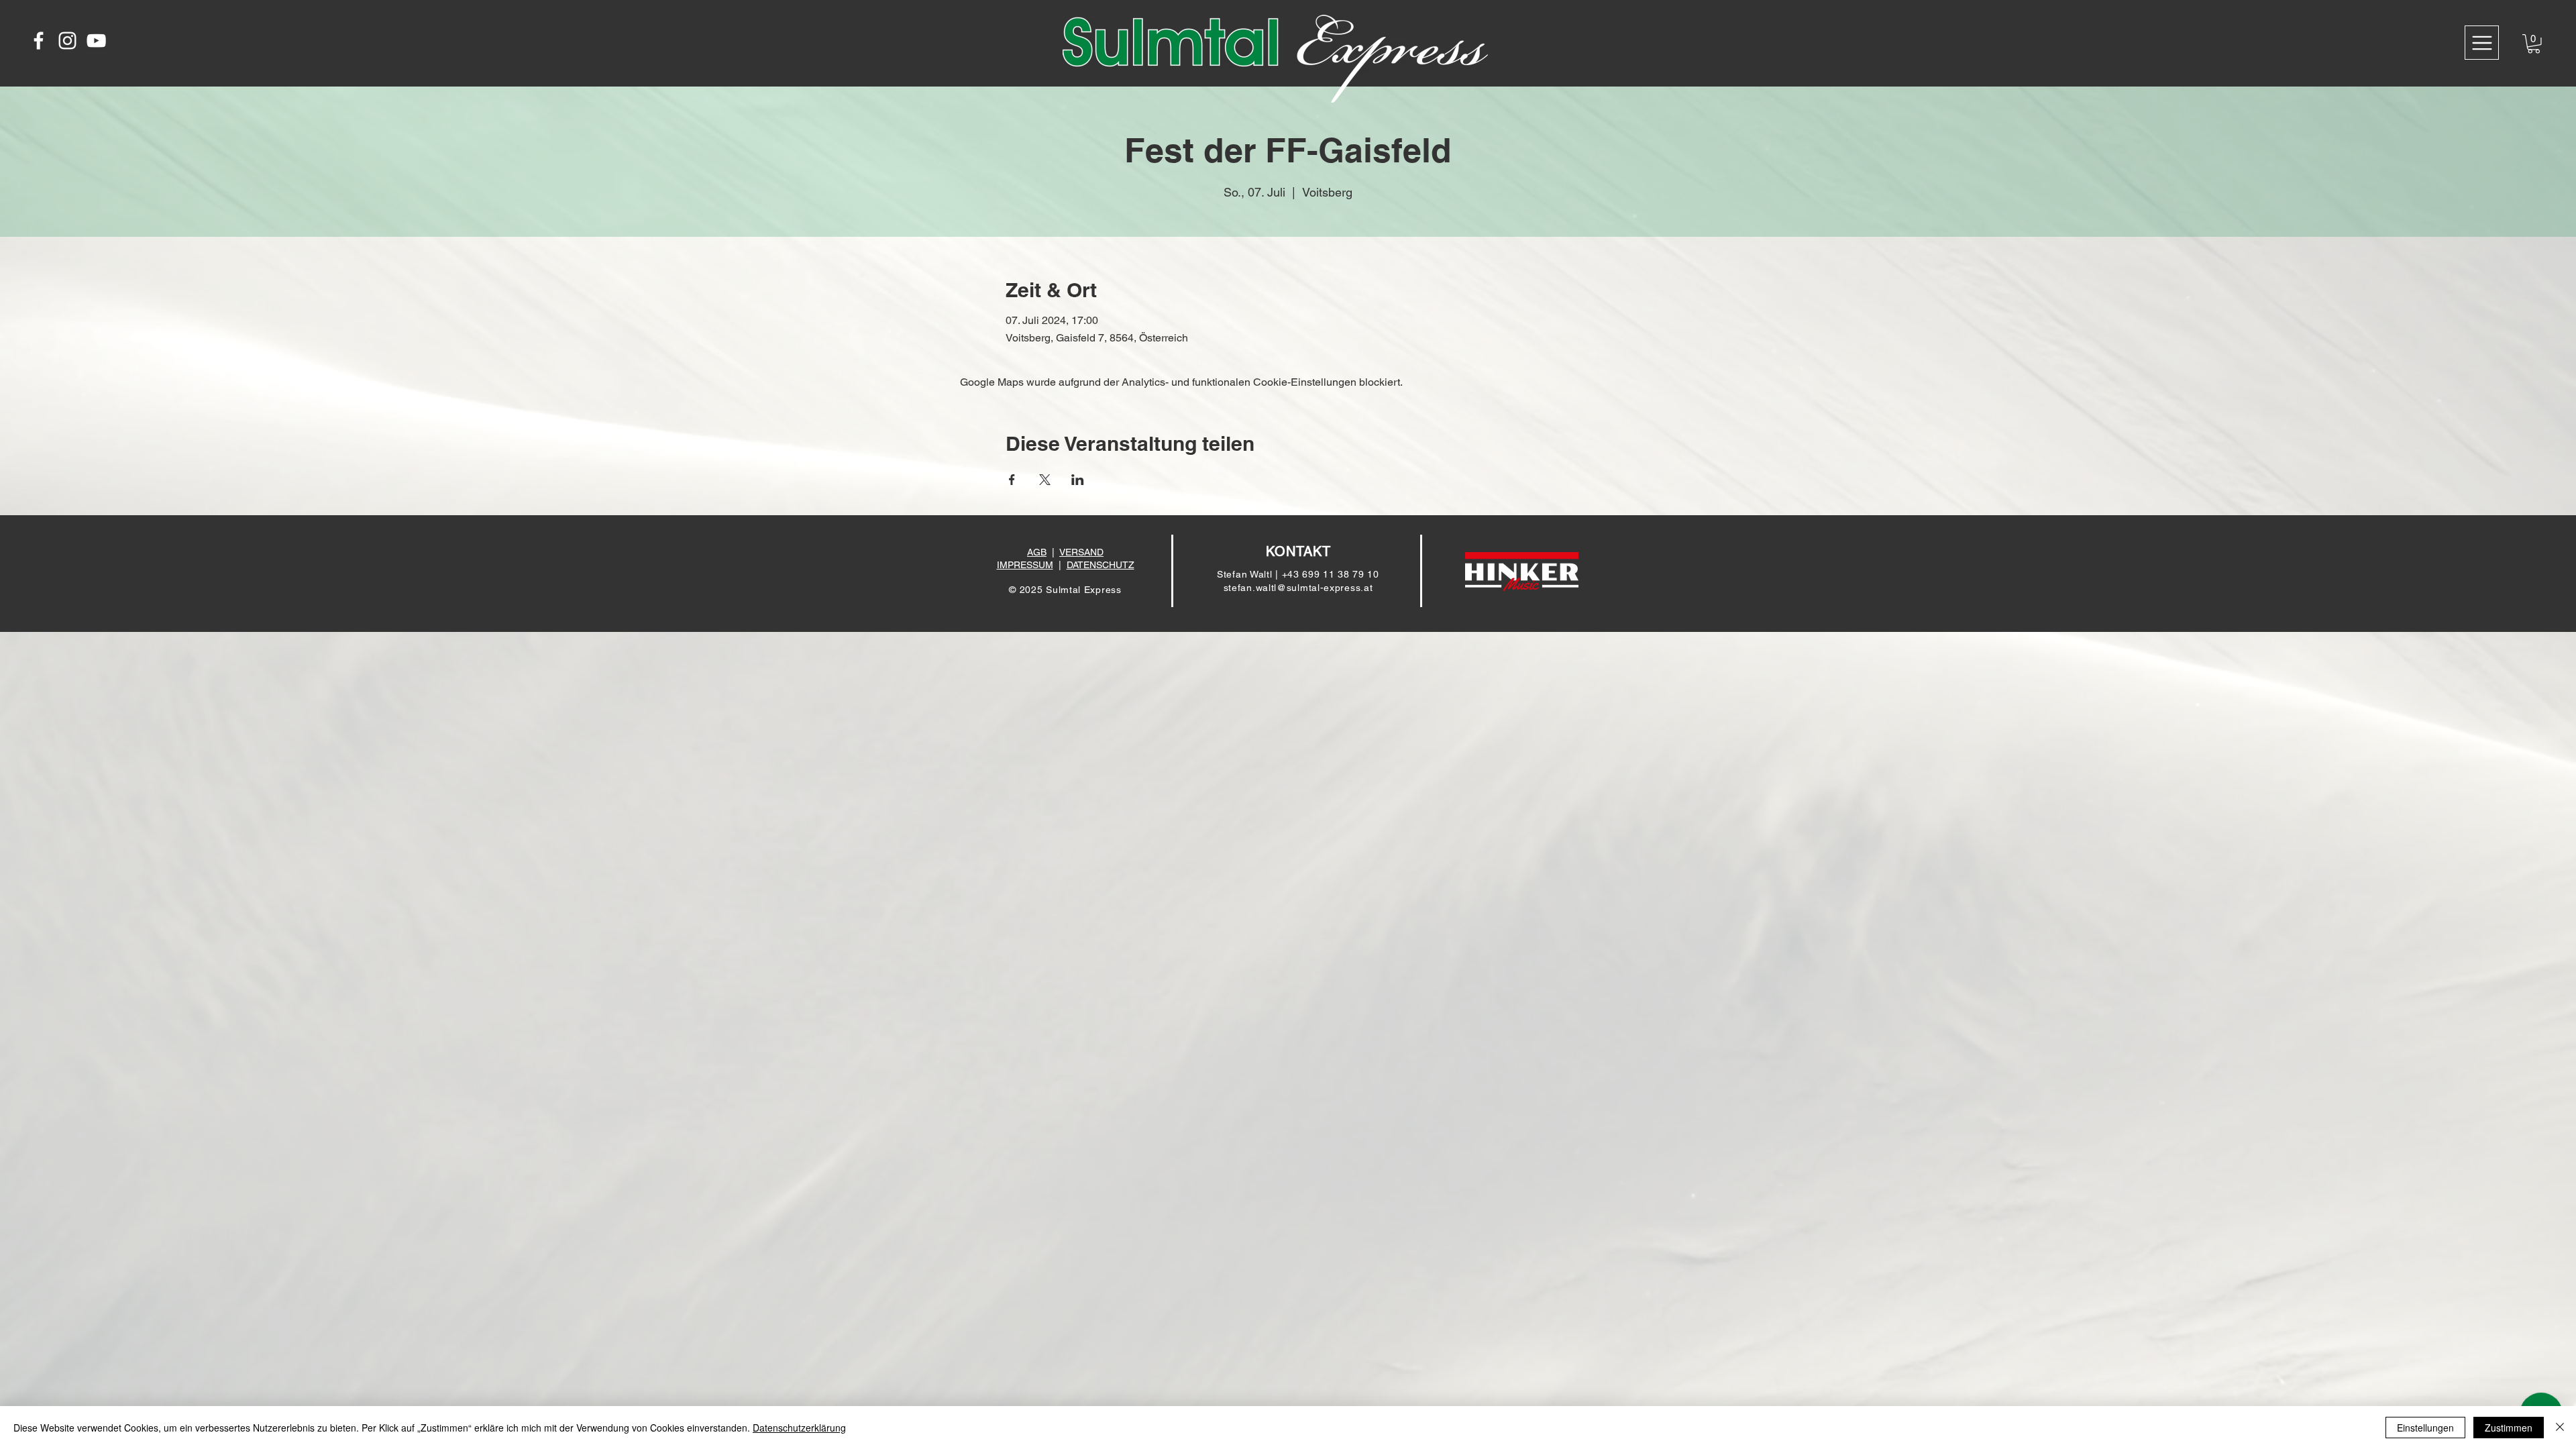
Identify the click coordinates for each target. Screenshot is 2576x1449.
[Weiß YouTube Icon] (96, 41)
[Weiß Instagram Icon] (67, 41)
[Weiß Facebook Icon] (39, 41)
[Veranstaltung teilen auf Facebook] (1012, 480)
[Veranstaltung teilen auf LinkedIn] (1078, 480)
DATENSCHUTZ (1101, 565)
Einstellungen (2425, 1428)
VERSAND (1081, 552)
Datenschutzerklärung (799, 1428)
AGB (1037, 552)
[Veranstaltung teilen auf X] (1045, 480)
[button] (2482, 43)
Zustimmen (2509, 1428)
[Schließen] (2560, 1428)
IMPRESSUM (1025, 565)
